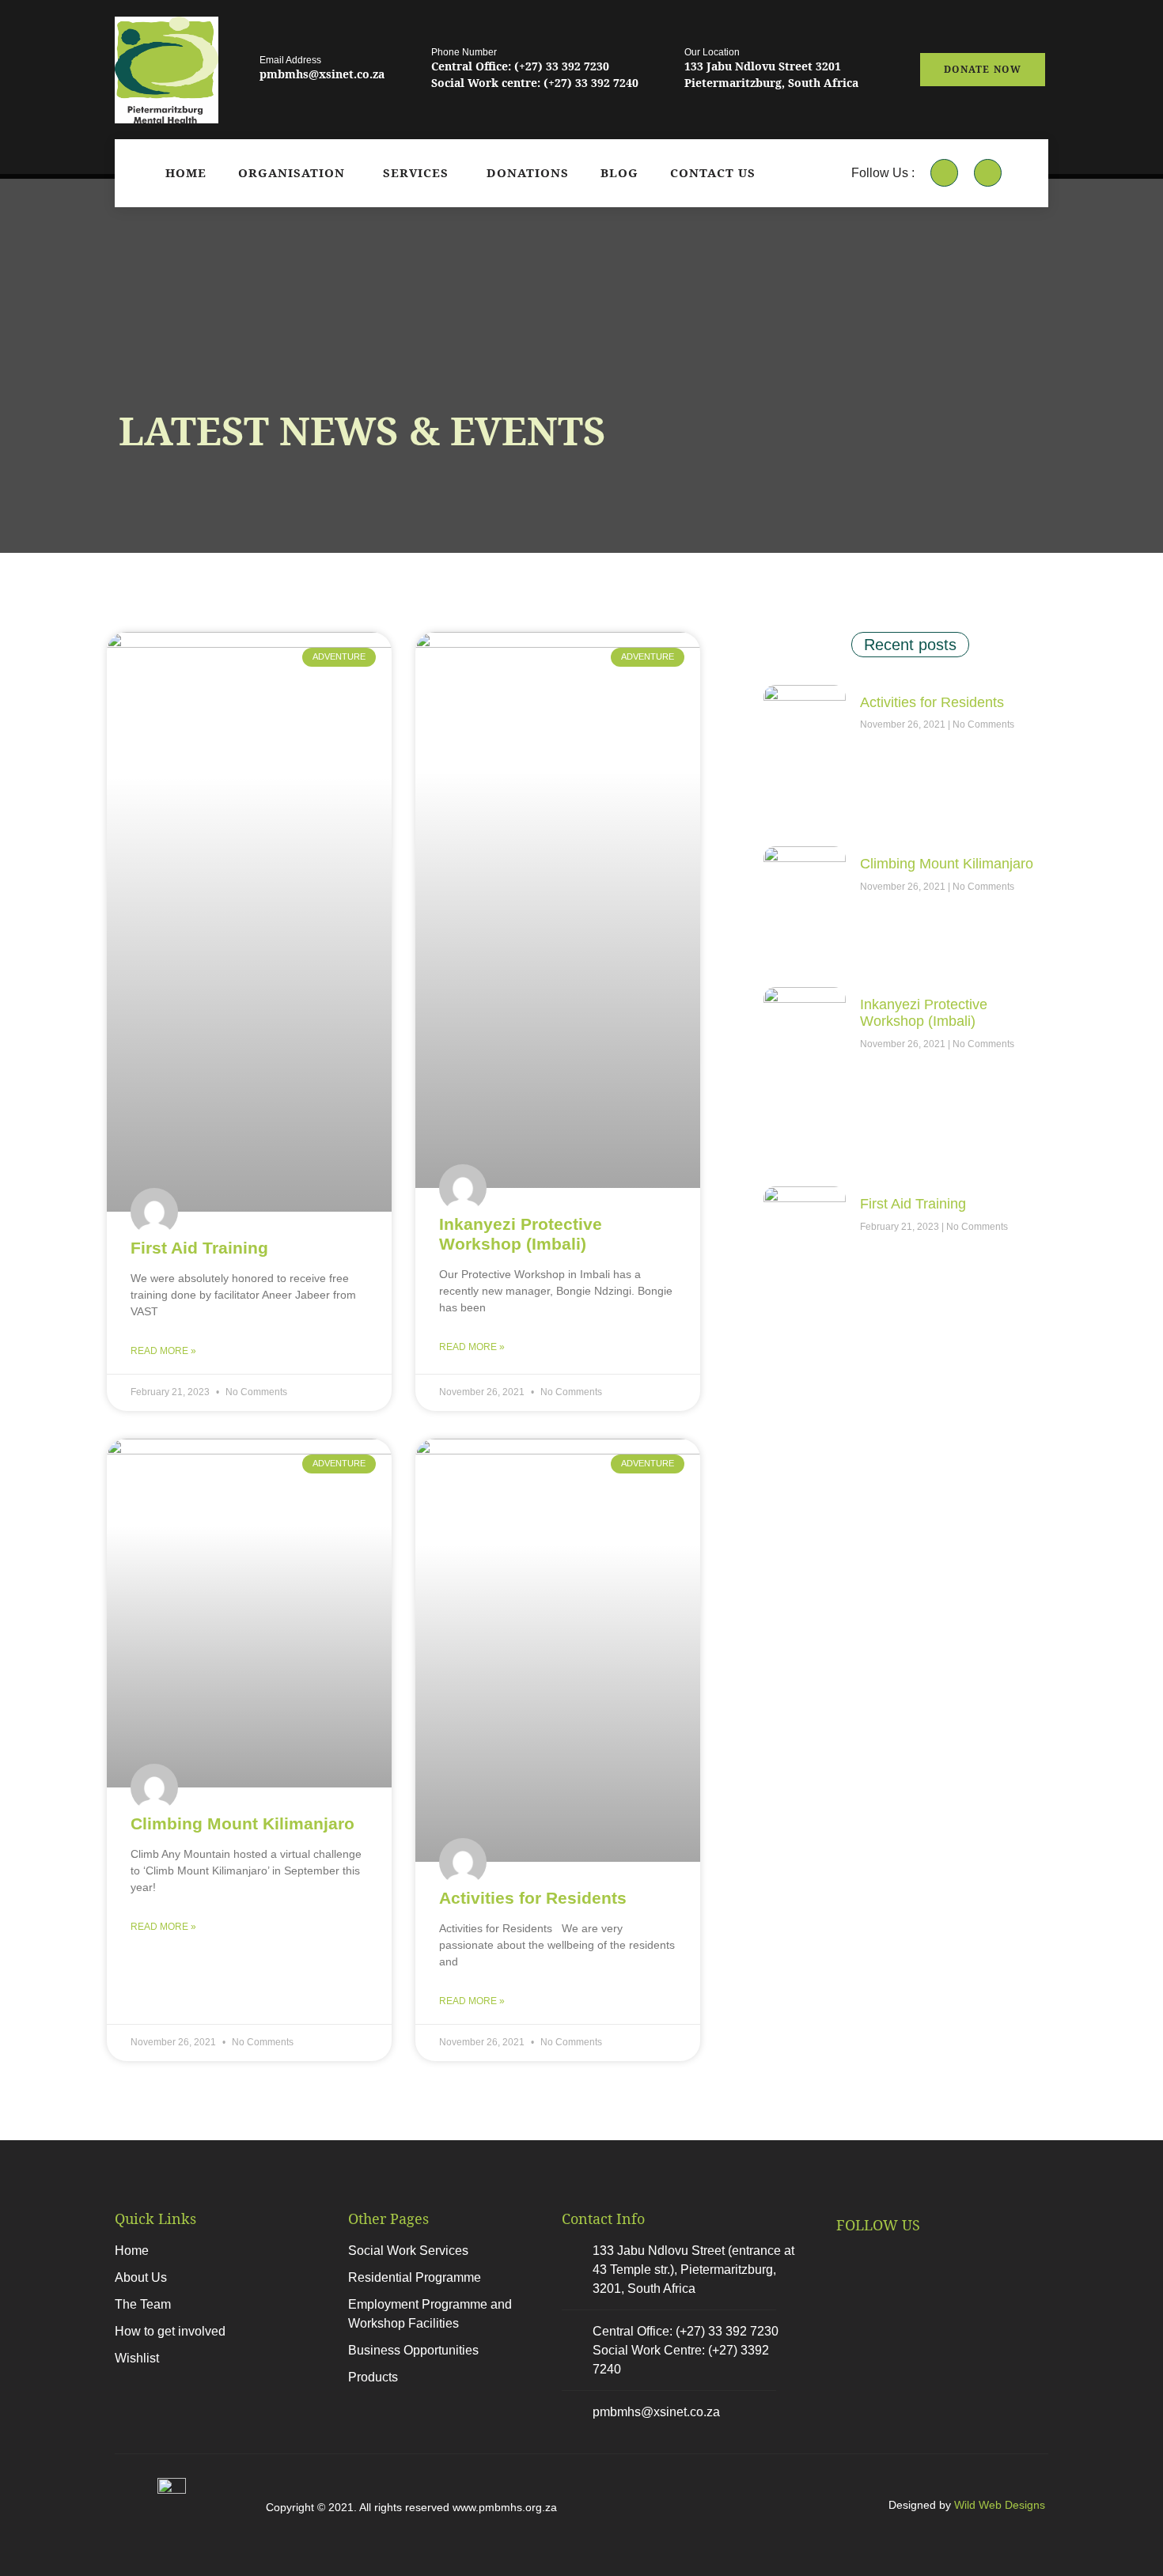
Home (186, 172)
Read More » (163, 1351)
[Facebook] (944, 173)
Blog (619, 172)
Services (416, 172)
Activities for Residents (533, 1898)
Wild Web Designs (1000, 2505)
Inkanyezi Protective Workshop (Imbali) (924, 1013)
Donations (528, 172)
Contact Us (713, 172)
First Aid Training (199, 1248)
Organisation (292, 172)
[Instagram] (988, 173)
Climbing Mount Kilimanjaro (242, 1823)
